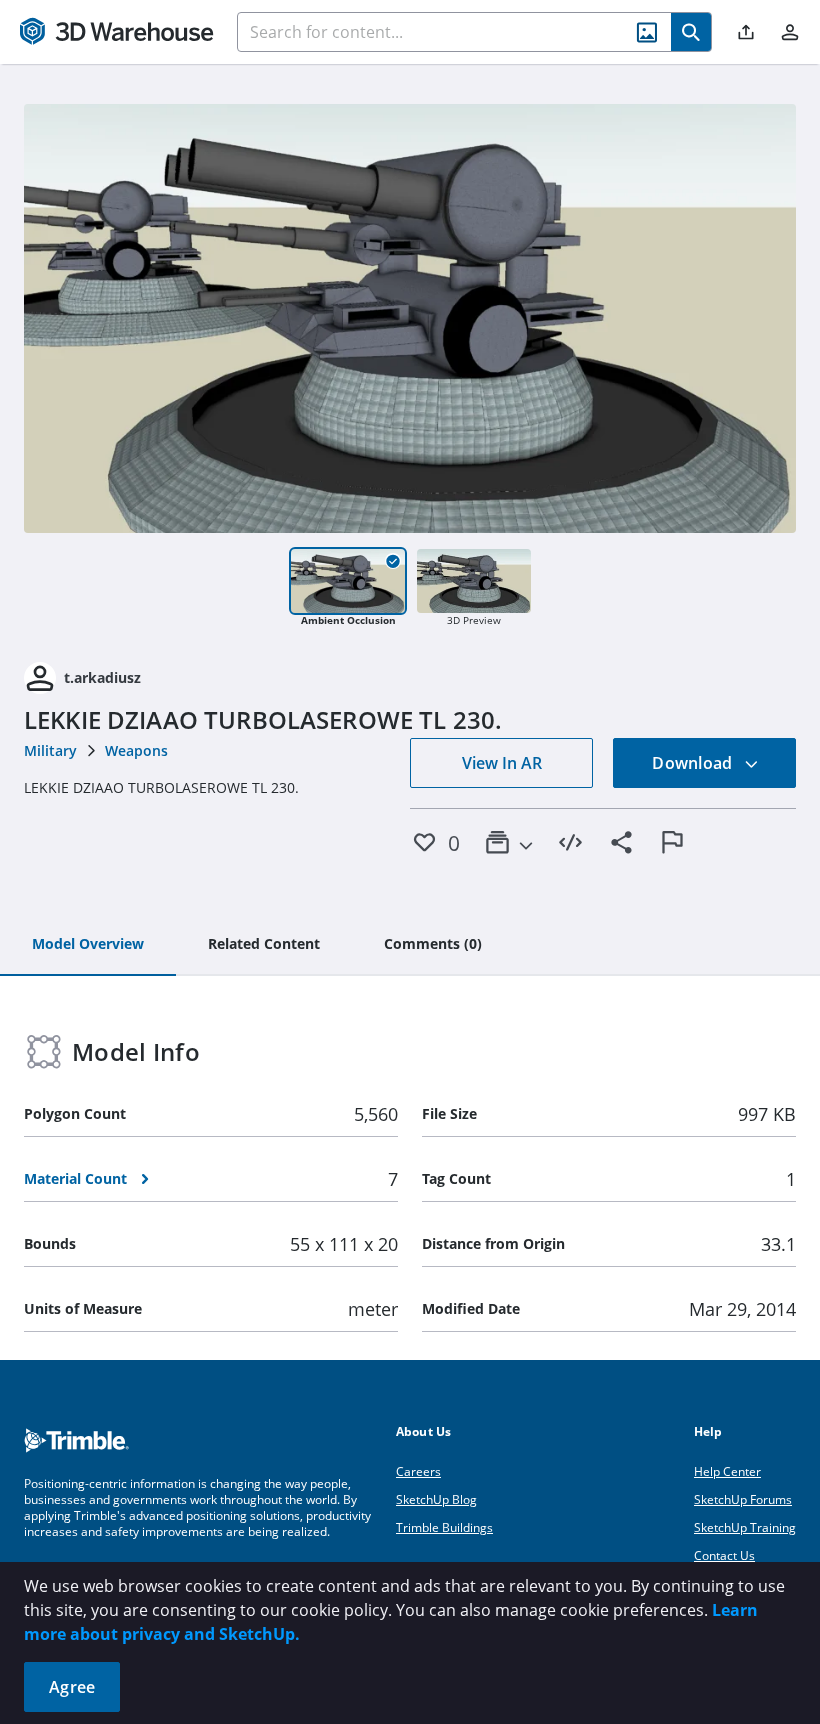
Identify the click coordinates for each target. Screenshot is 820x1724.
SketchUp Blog (436, 1499)
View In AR (502, 763)
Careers (418, 1471)
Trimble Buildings (444, 1527)
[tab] (88, 945)
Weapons (136, 750)
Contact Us (724, 1555)
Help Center (727, 1471)
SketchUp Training (745, 1527)
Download (694, 763)
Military (50, 750)
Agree (72, 1687)
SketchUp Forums (743, 1499)
